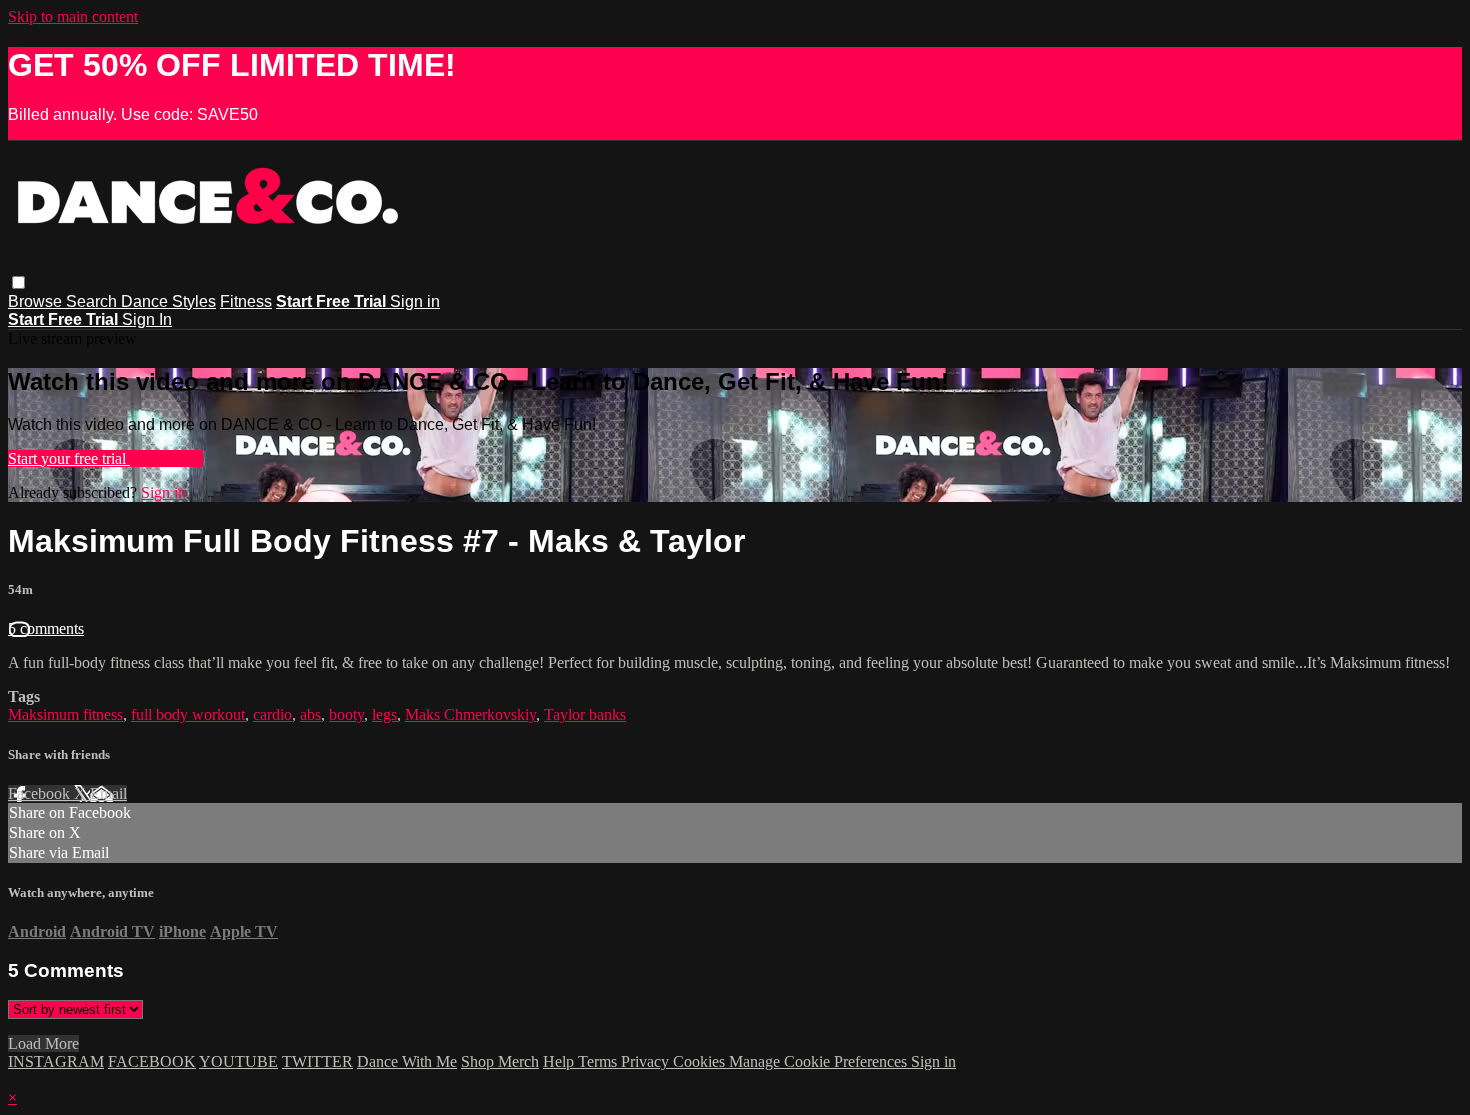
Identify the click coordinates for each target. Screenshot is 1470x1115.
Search (93, 301)
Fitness (246, 301)
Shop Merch (500, 1061)
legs (384, 714)
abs (310, 714)
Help (560, 1061)
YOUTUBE (238, 1061)
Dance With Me (407, 1061)
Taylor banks (585, 714)
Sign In (147, 319)
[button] (18, 282)
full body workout (188, 714)
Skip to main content (73, 16)
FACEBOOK (152, 1061)
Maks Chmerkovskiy (470, 714)
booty (346, 714)
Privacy (647, 1061)
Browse (37, 301)
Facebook (41, 793)
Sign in (415, 301)
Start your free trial (69, 458)
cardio (272, 714)
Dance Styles (168, 301)
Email (108, 793)
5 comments (46, 628)
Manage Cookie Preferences (820, 1061)
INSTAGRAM (56, 1061)
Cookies (701, 1061)
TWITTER (317, 1061)
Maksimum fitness (65, 714)
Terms (599, 1061)
